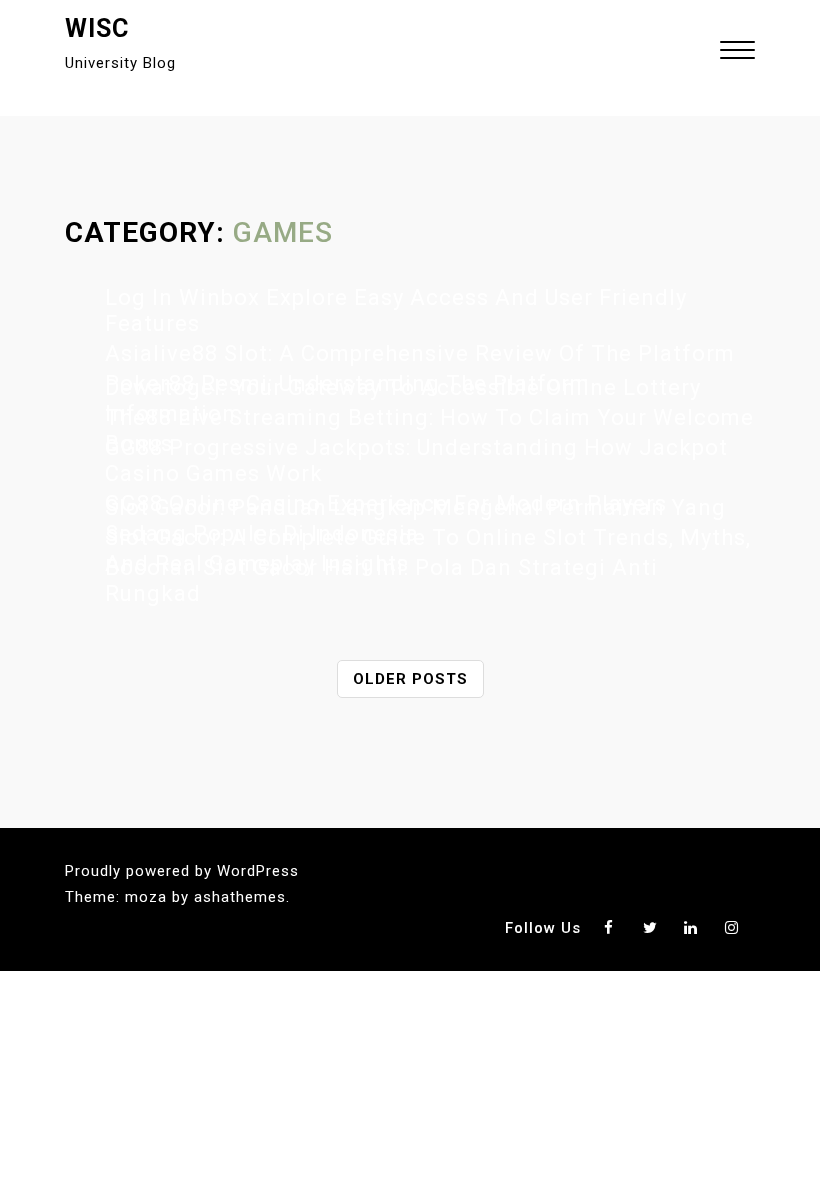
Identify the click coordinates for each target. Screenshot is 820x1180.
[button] (737, 52)
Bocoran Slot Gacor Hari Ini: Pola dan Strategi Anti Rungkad (381, 580)
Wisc (97, 28)
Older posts (410, 679)
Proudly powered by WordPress (182, 871)
